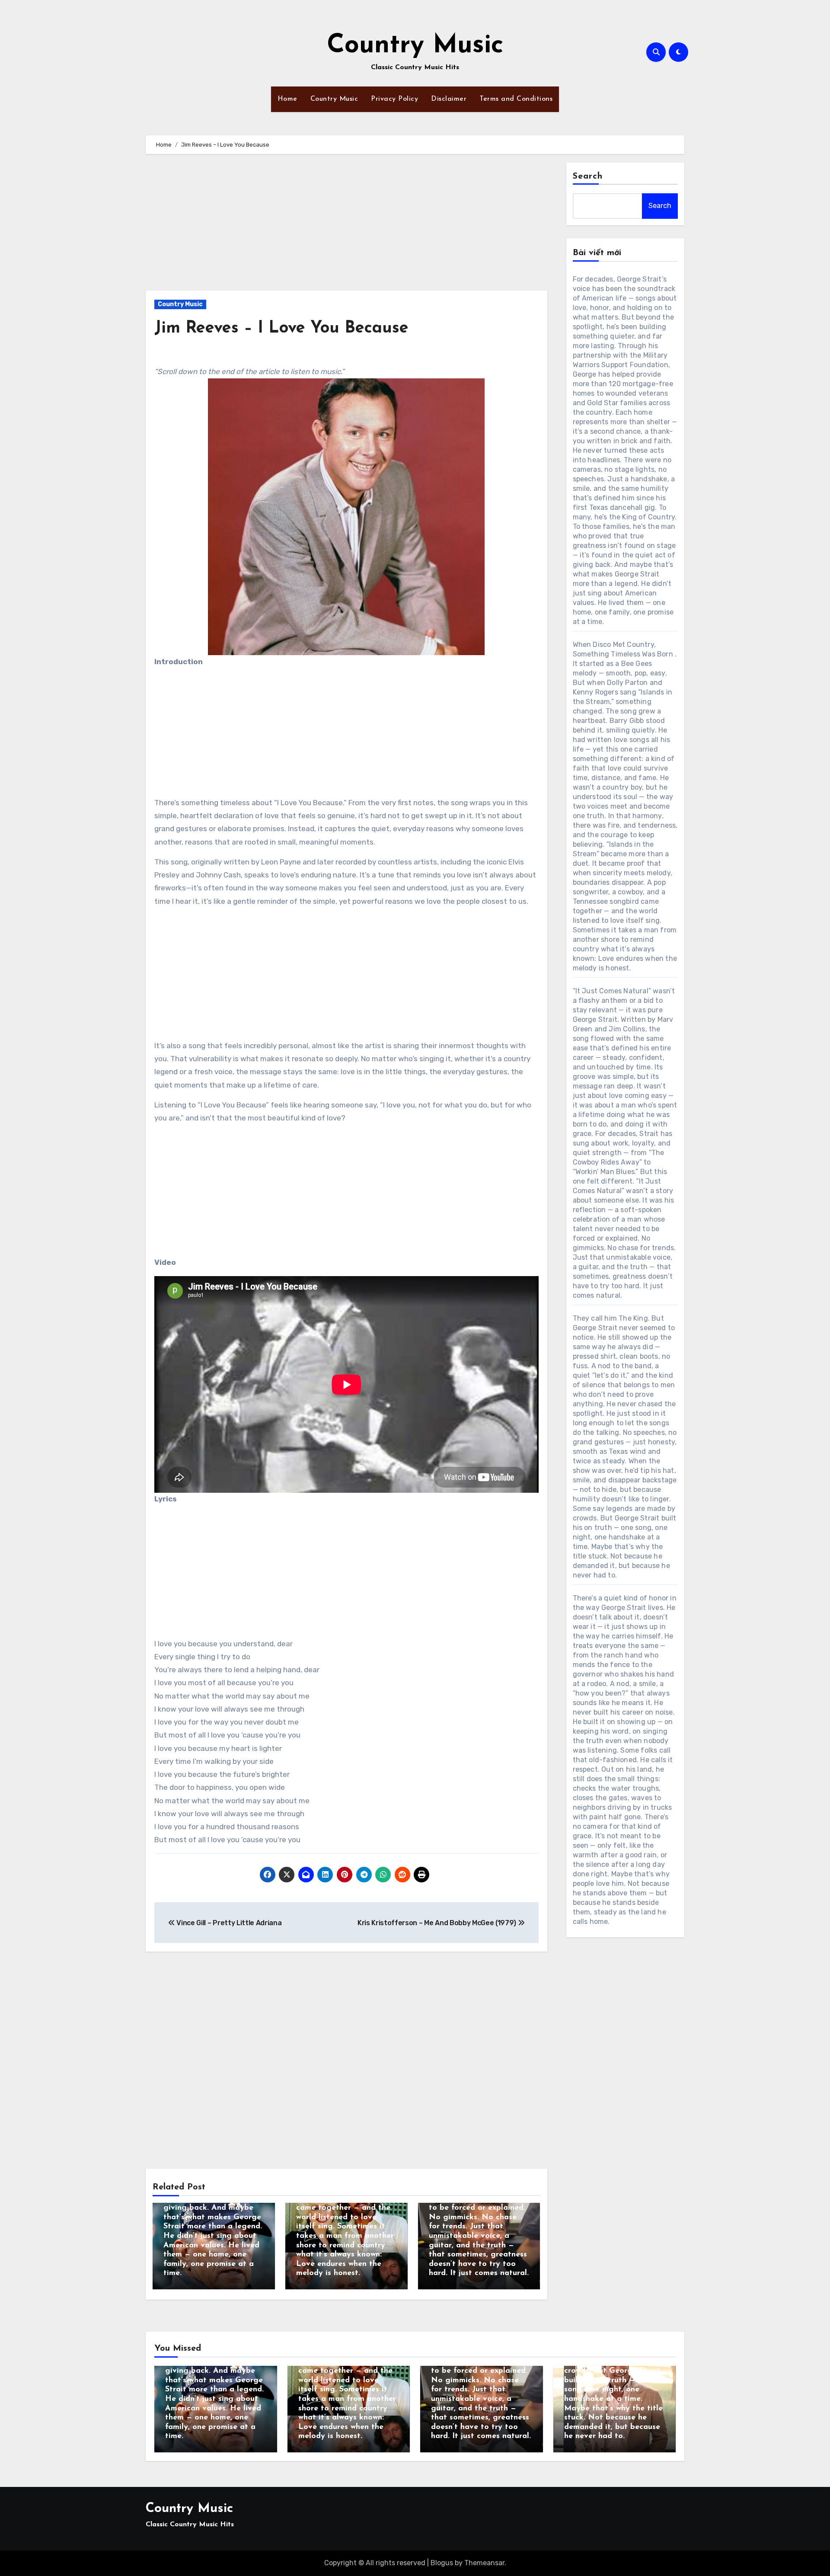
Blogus (442, 2563)
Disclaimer (449, 99)
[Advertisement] (348, 227)
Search (588, 176)
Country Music (415, 46)
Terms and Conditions (516, 99)
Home (287, 99)
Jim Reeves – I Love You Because (281, 328)
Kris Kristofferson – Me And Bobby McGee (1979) (438, 1923)
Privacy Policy (394, 99)
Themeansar (484, 2563)
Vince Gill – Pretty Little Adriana (228, 1923)
